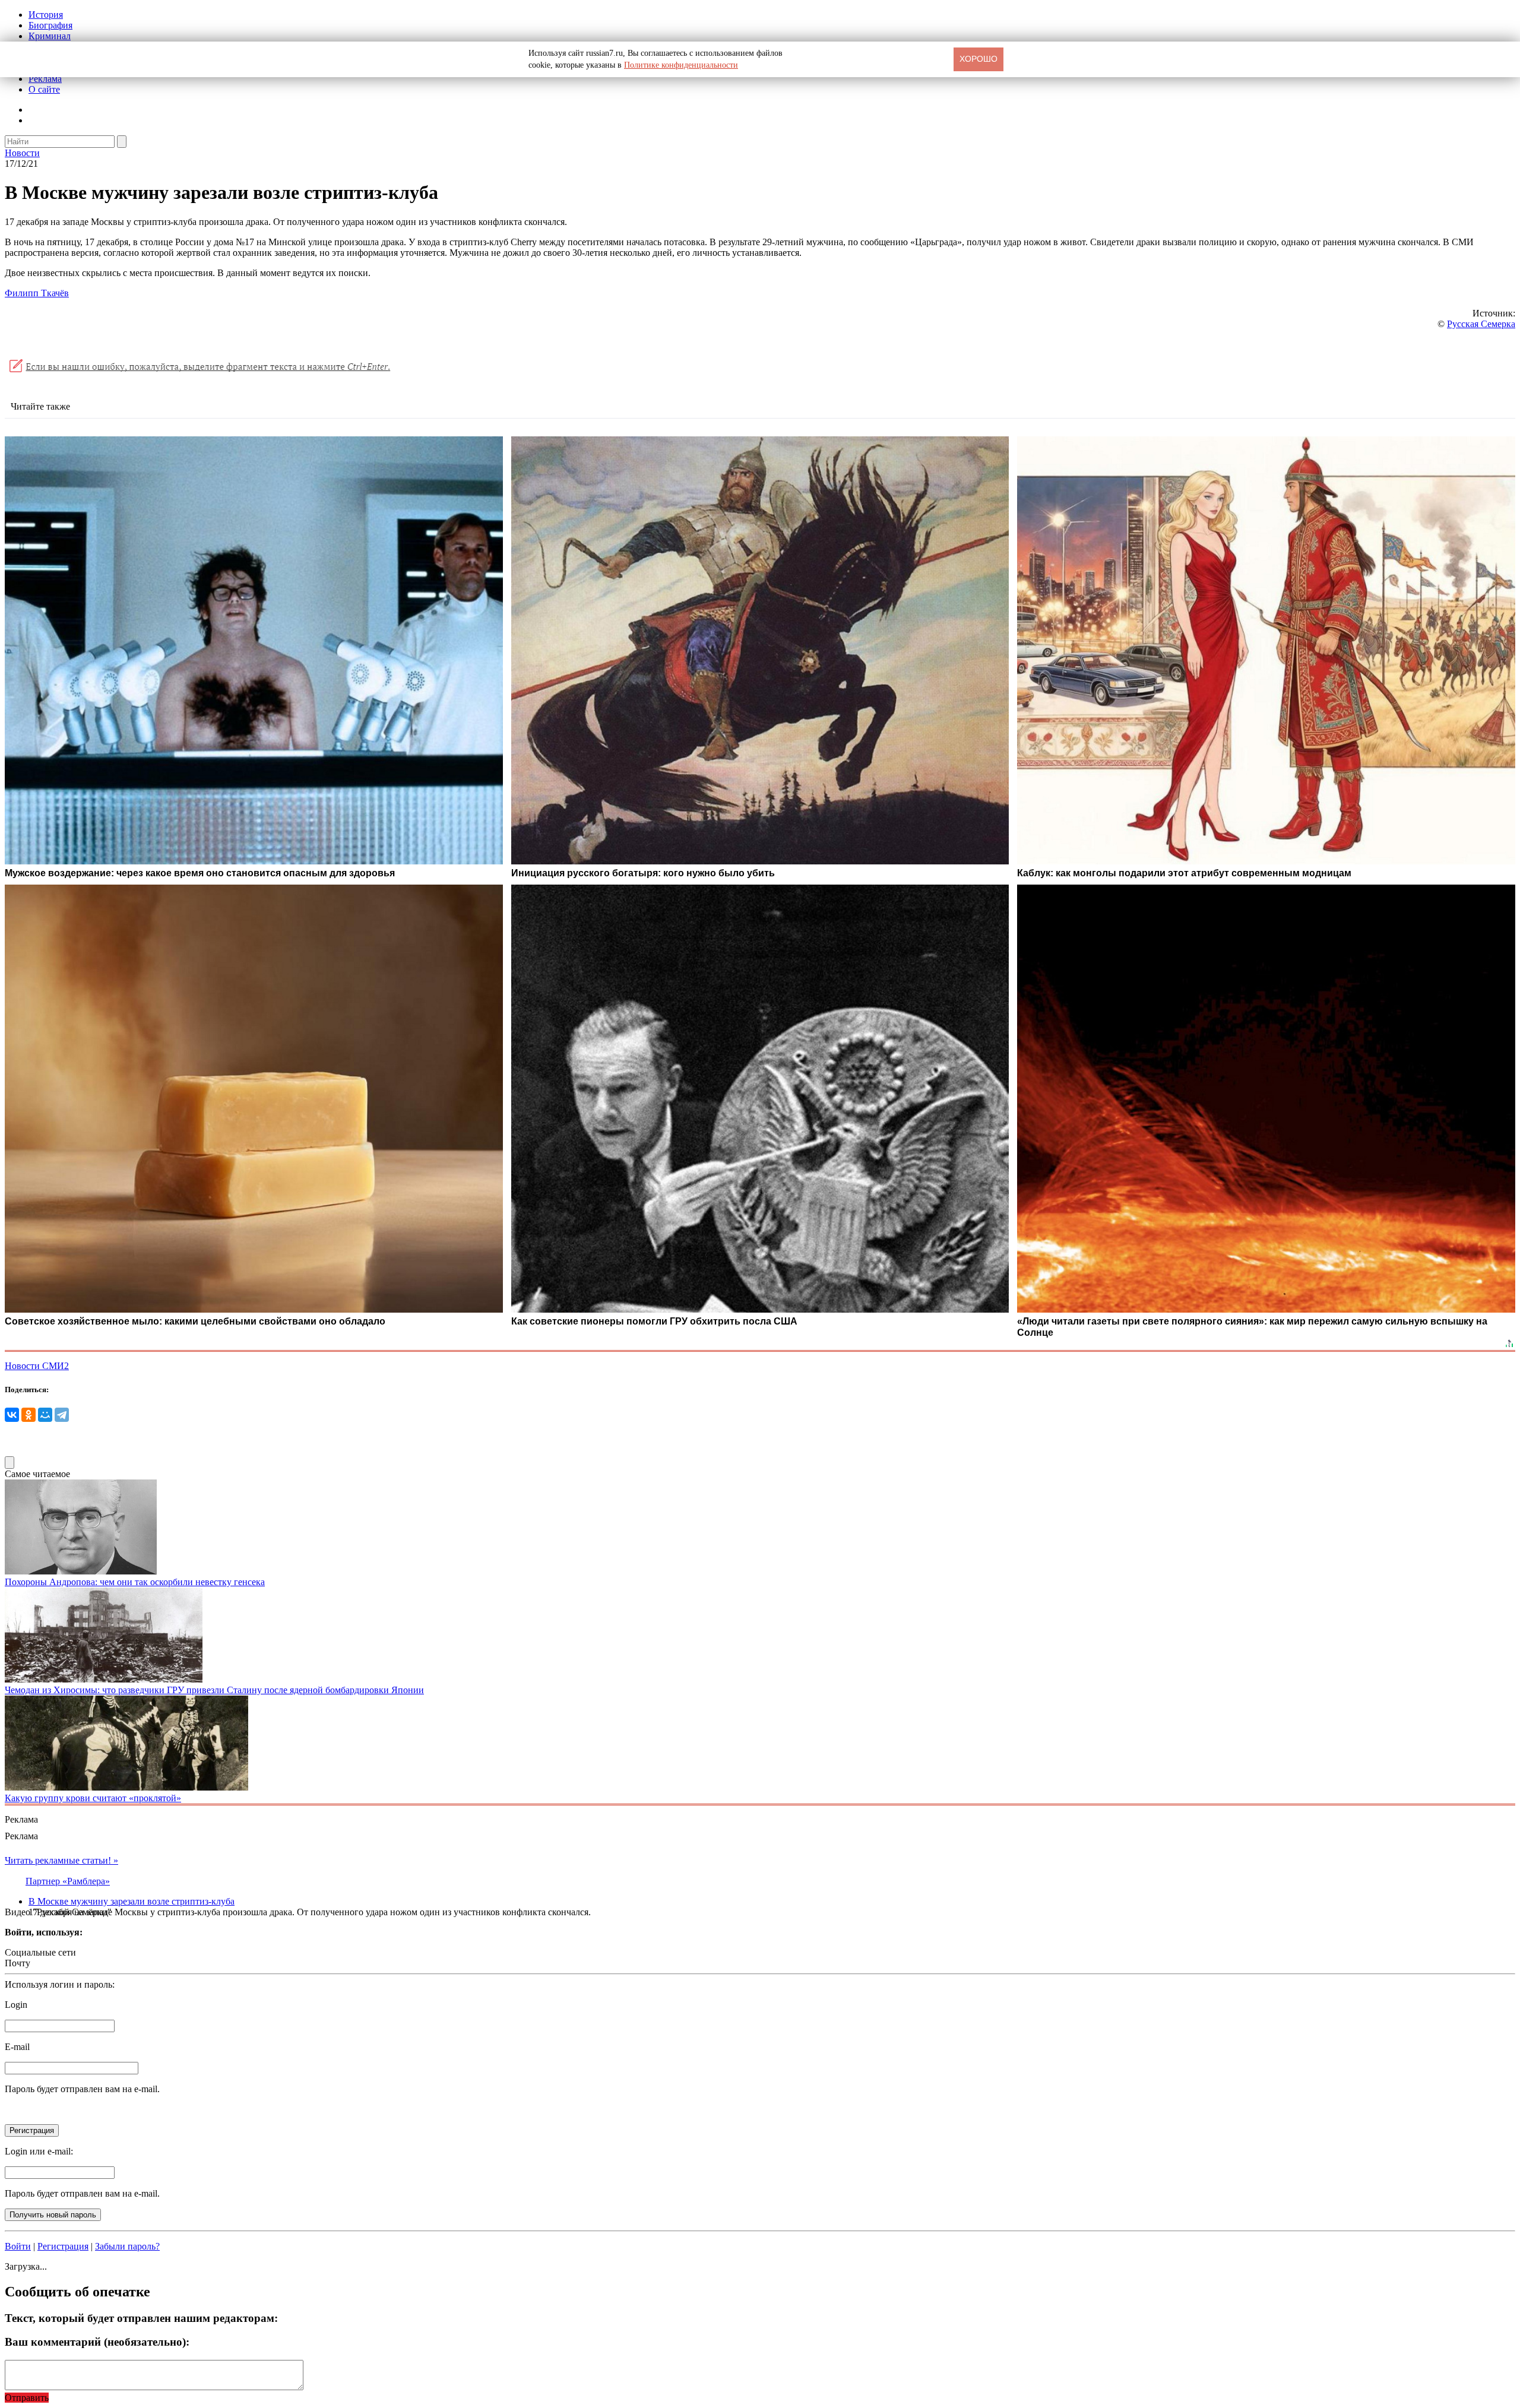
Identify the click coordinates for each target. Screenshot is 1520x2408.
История (46, 15)
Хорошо (978, 59)
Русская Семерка (1481, 324)
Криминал (50, 36)
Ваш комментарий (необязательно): (97, 2342)
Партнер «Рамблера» (68, 1881)
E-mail (17, 2047)
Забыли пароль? (127, 2246)
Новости (22, 153)
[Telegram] (62, 1415)
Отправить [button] (27, 2398)
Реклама (45, 79)
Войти (18, 2246)
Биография (50, 25)
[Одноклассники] (28, 1415)
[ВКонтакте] (12, 1415)
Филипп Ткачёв (37, 293)
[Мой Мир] (45, 1415)
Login (16, 2005)
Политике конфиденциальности (681, 65)
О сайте (44, 89)
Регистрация (63, 2246)
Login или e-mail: (39, 2151)
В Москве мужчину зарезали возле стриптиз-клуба (132, 1901)
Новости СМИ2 (37, 1366)
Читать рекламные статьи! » (61, 1860)
